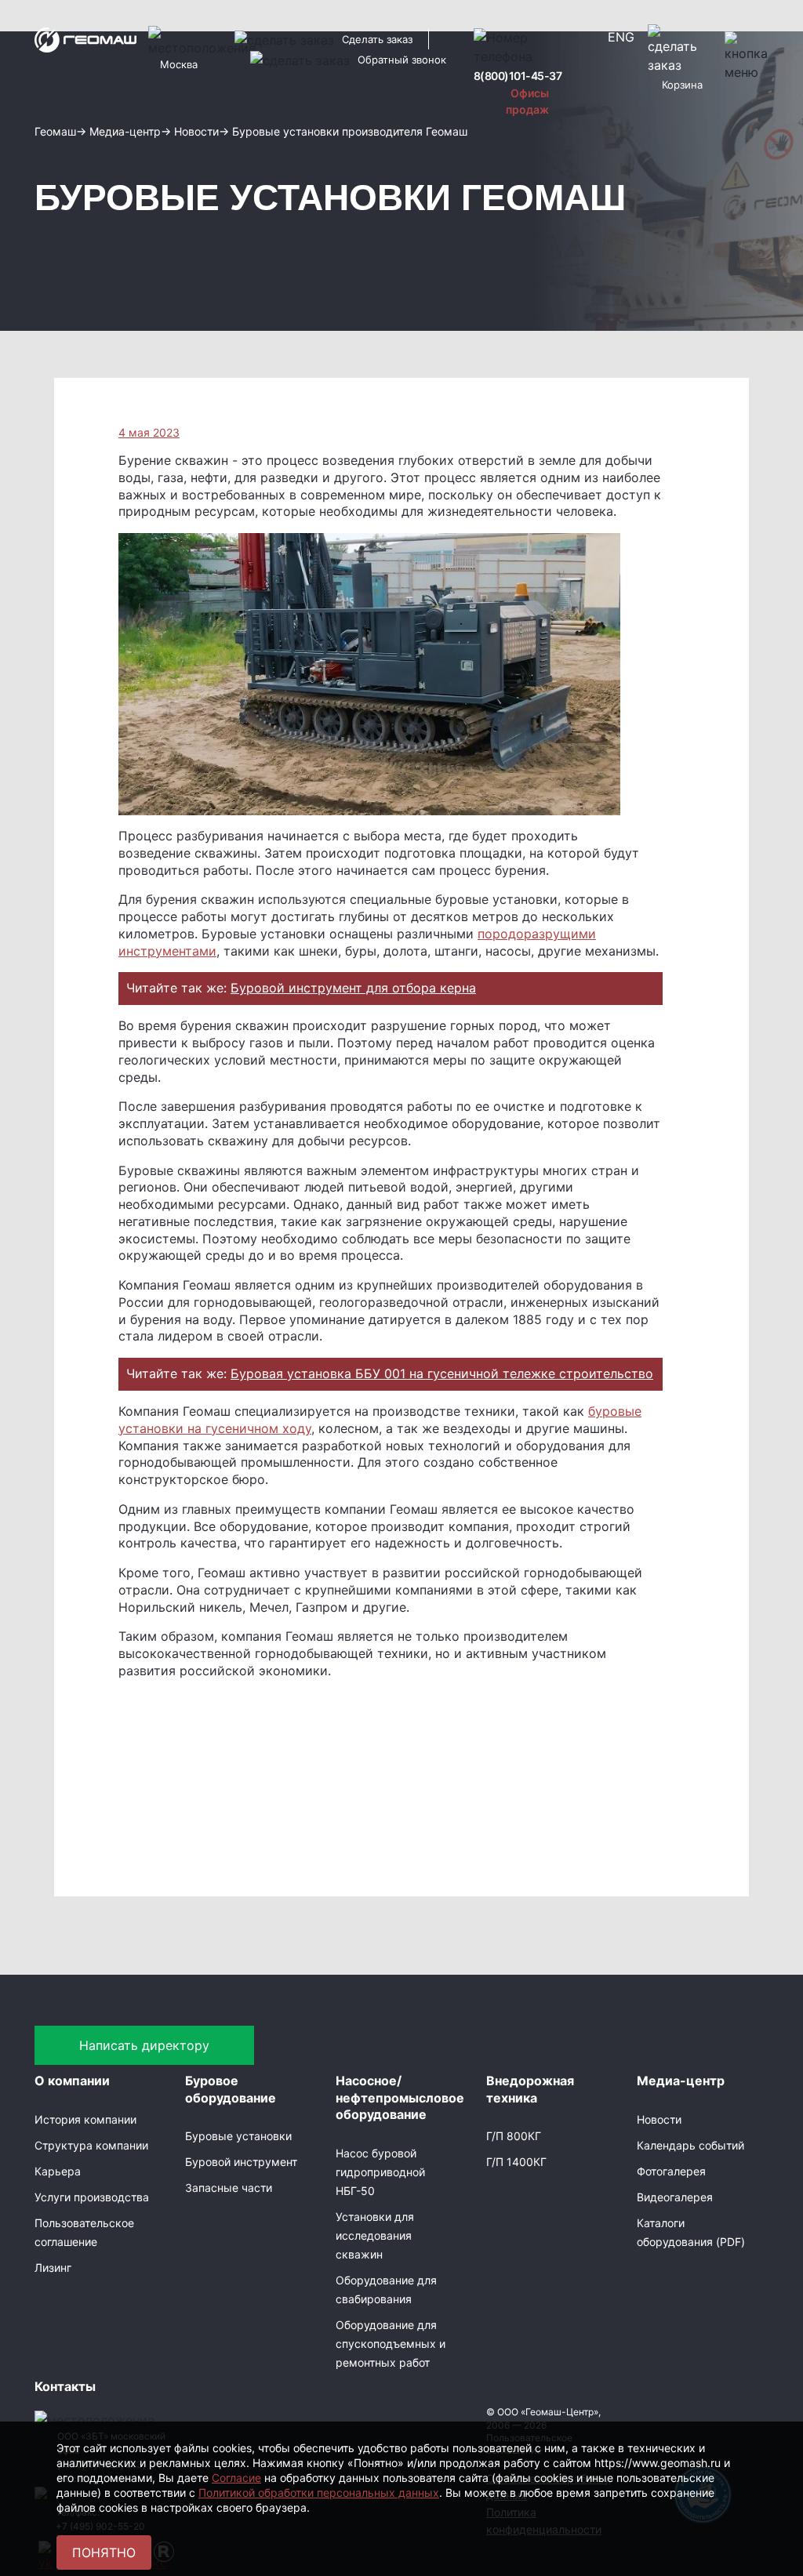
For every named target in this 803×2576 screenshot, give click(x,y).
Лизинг (53, 2268)
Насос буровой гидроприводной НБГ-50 (380, 2172)
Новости (659, 2119)
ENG (621, 37)
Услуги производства (92, 2197)
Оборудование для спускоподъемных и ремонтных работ (391, 2344)
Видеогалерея (675, 2197)
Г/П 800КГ (514, 2136)
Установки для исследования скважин (375, 2235)
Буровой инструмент (241, 2162)
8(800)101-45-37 (518, 76)
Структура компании (91, 2145)
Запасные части (229, 2188)
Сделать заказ (377, 39)
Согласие (236, 2478)
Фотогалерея (671, 2171)
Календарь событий (690, 2145)
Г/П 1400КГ (516, 2162)
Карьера (58, 2171)
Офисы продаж (527, 101)
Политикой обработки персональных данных (319, 2493)
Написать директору (144, 2045)
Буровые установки (238, 2136)
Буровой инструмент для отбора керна (353, 988)
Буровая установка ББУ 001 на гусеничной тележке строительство (442, 1373)
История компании (85, 2119)
